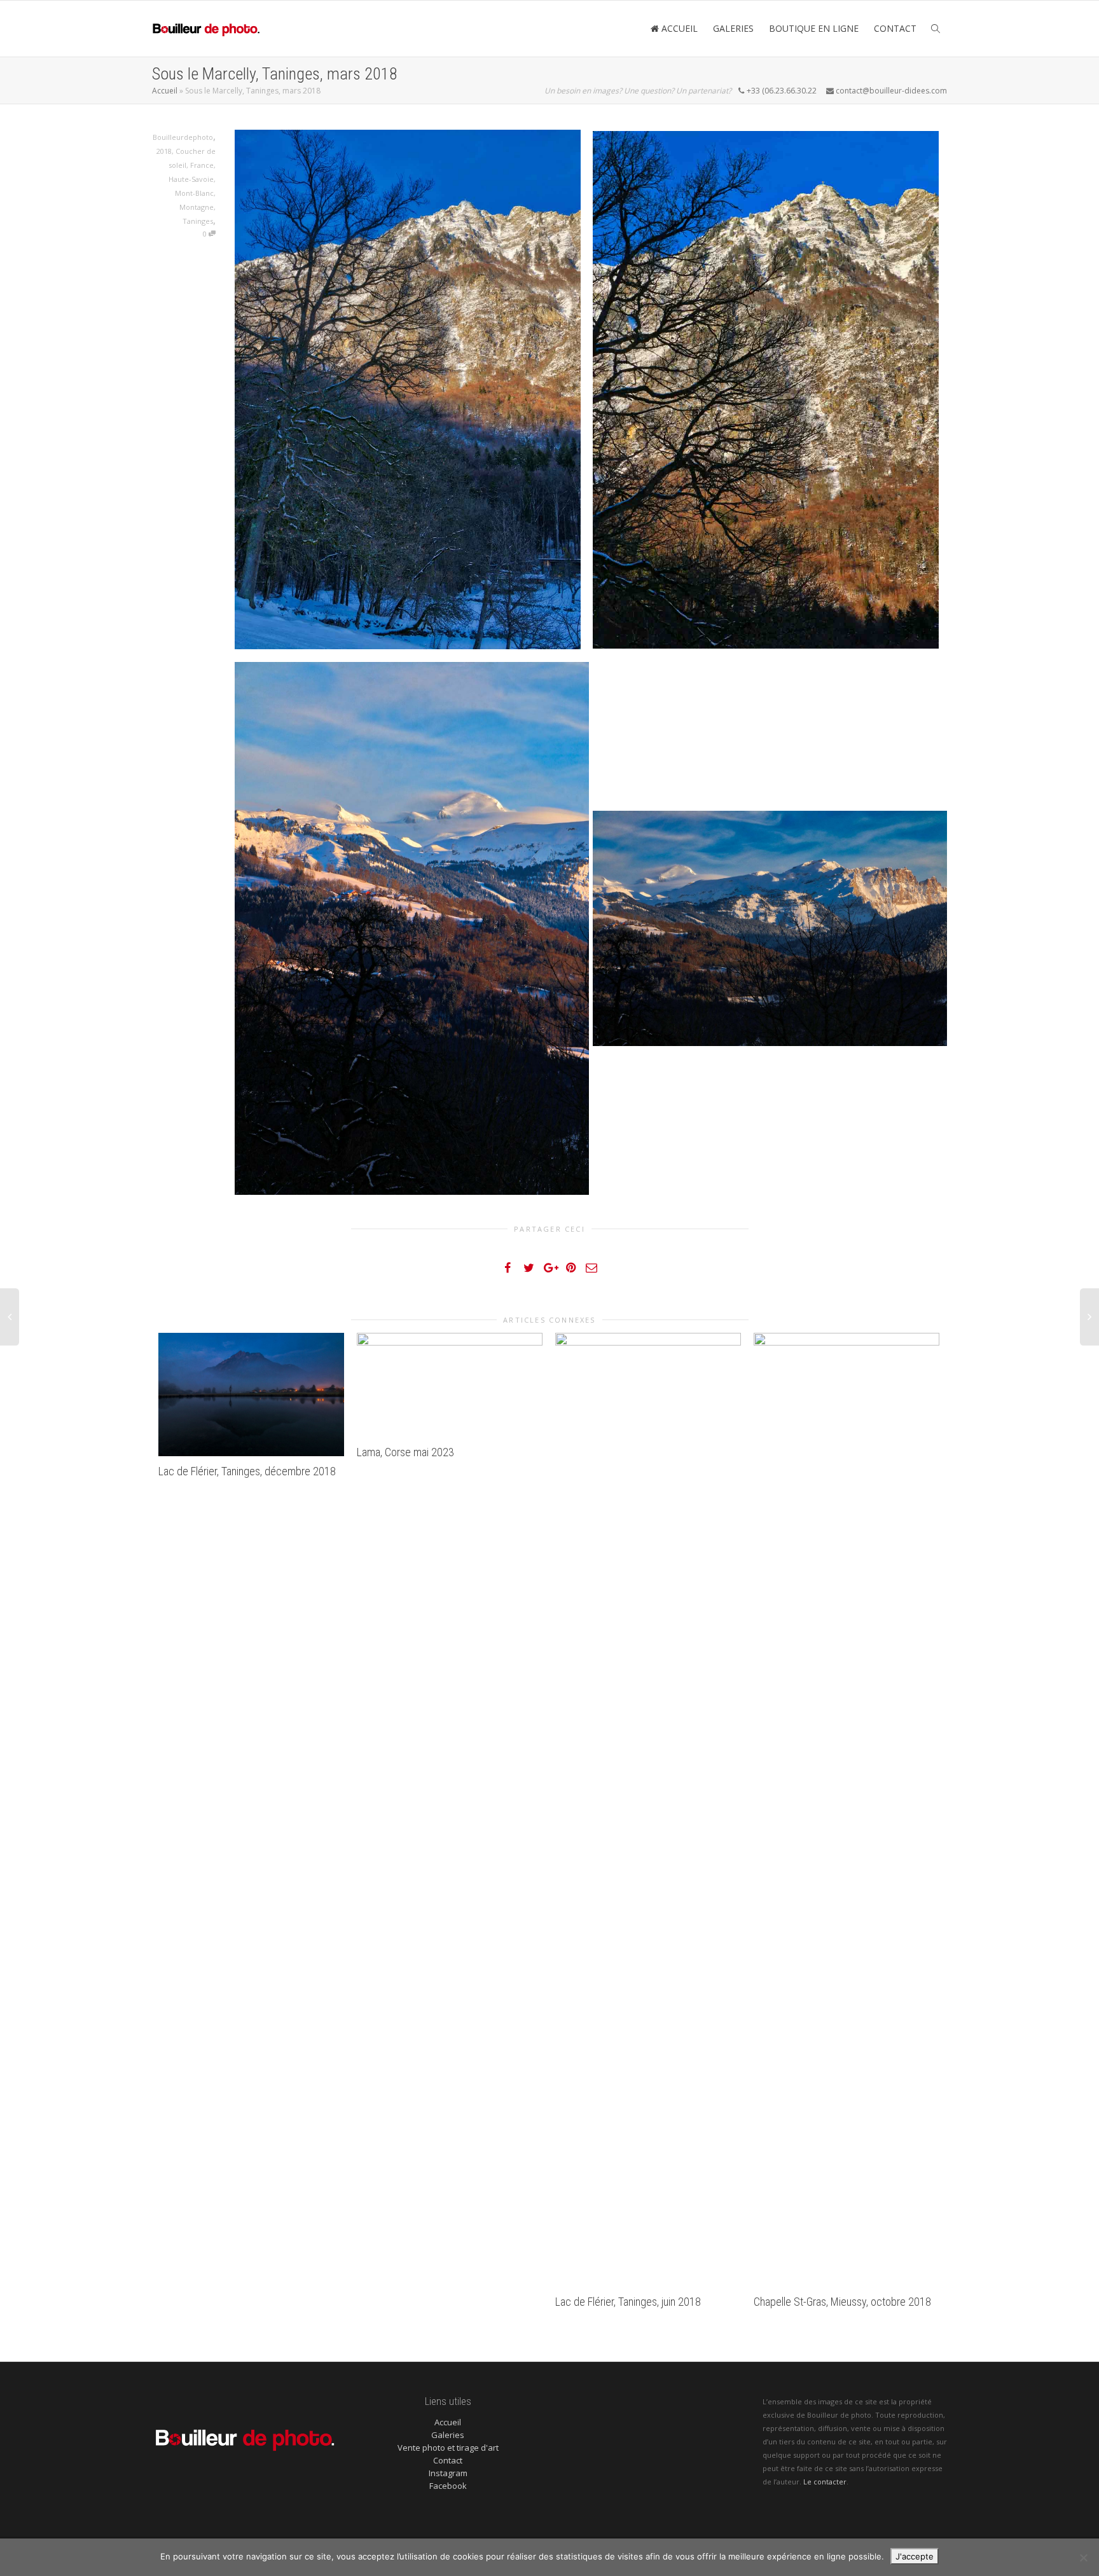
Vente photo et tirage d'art (448, 2448)
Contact (448, 2460)
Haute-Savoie (191, 179)
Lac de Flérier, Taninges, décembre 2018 (247, 1471)
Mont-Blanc (194, 193)
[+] (251, 1395)
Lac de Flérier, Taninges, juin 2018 (628, 2302)
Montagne (197, 207)
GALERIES (733, 28)
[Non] (1083, 2558)
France (202, 165)
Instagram (448, 2473)
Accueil (165, 91)
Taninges (198, 221)
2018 (164, 151)
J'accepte (915, 2556)
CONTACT (895, 28)
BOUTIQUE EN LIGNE (814, 28)
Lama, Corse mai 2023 (405, 1452)
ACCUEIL (678, 28)
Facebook (448, 2486)
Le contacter (825, 2482)
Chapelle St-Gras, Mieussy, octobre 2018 (842, 2302)
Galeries (448, 2435)
